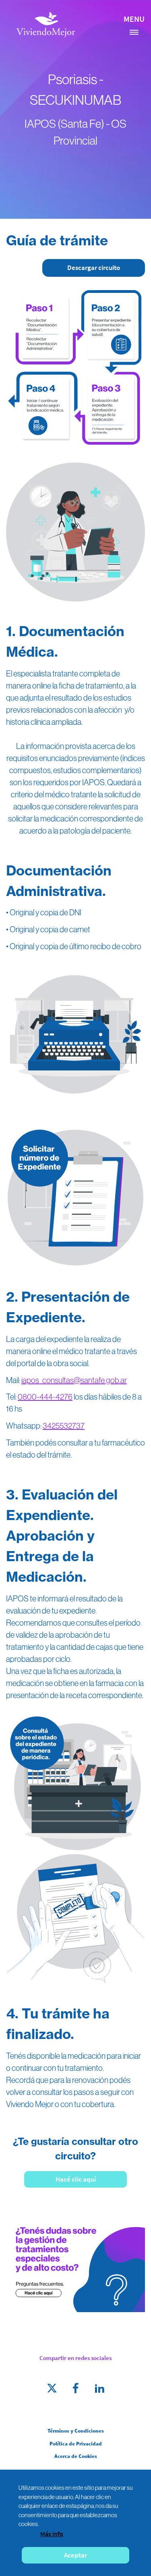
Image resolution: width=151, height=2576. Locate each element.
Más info (52, 2534)
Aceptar (75, 2555)
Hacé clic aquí (76, 2179)
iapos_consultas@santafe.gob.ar (74, 1380)
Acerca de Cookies (76, 2456)
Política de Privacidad (76, 2444)
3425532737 (64, 1426)
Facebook (76, 2388)
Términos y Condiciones (76, 2431)
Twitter (52, 2388)
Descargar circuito (94, 268)
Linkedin (99, 2388)
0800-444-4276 (45, 1397)
